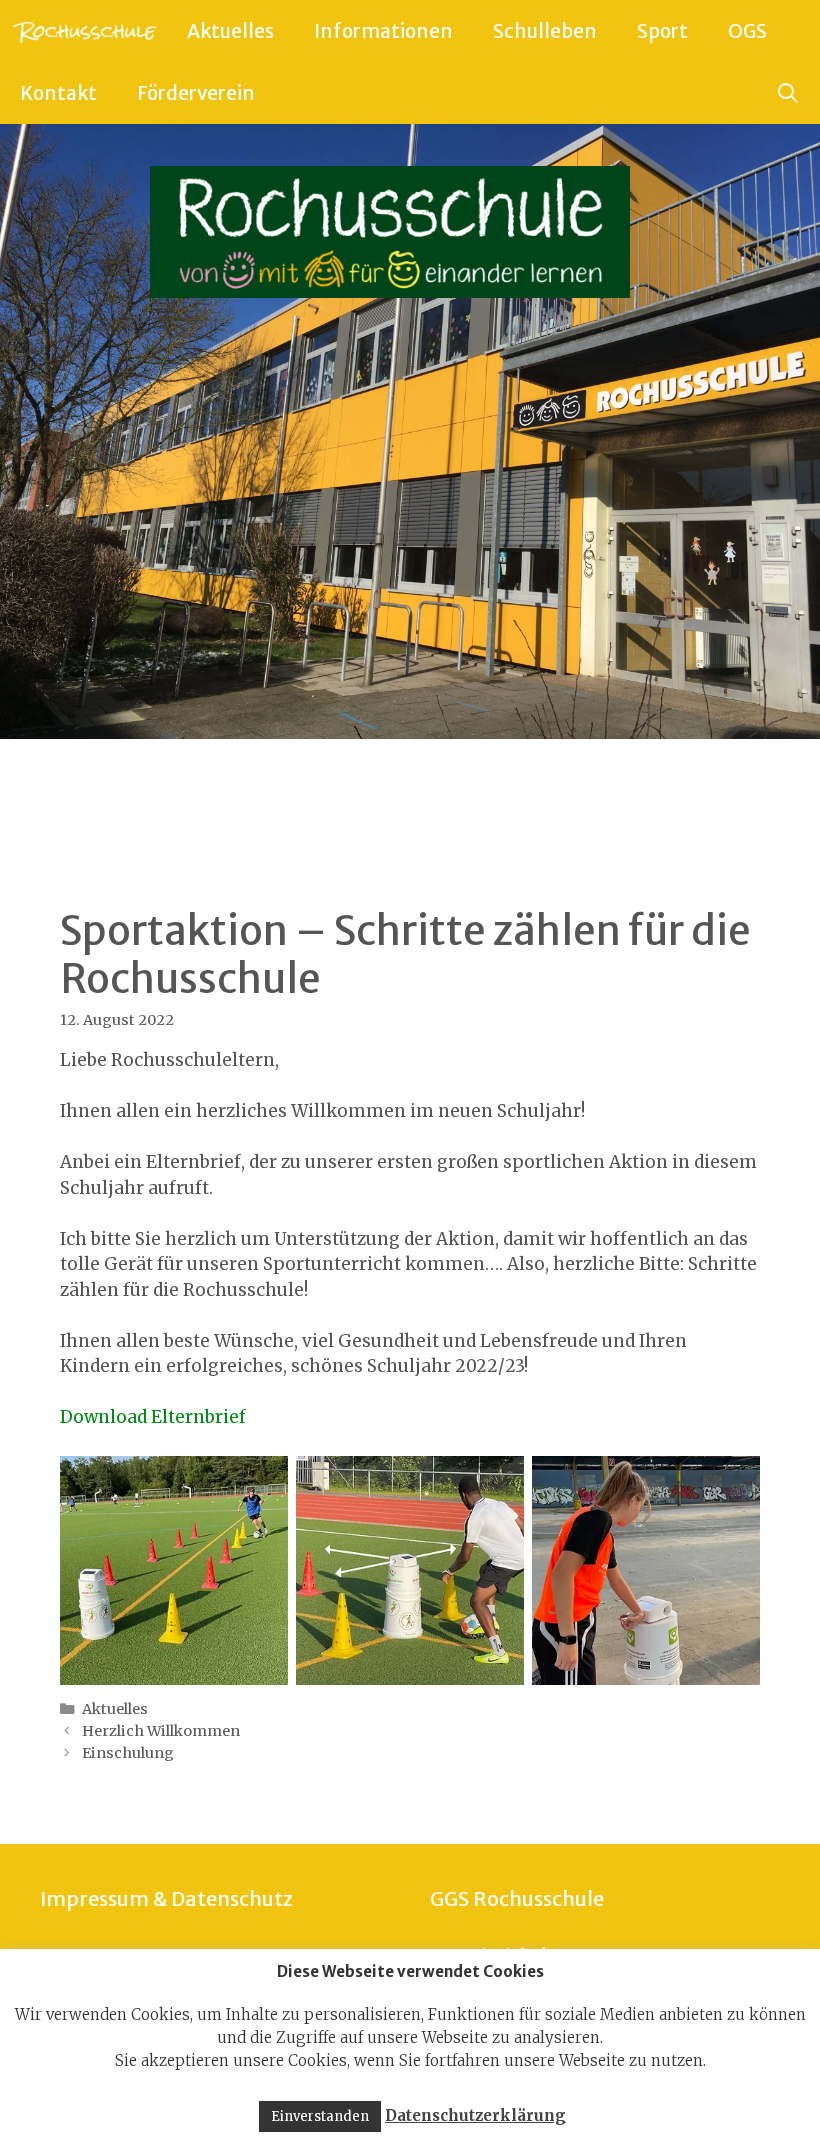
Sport (662, 31)
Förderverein (196, 93)
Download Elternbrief (153, 1417)
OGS (747, 31)
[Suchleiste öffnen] (788, 93)
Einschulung (128, 1753)
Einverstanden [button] (320, 2116)
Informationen (383, 31)
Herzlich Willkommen (161, 1731)
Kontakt (58, 93)
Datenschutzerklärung (475, 2115)
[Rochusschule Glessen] (83, 31)
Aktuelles (230, 31)
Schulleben (545, 31)
